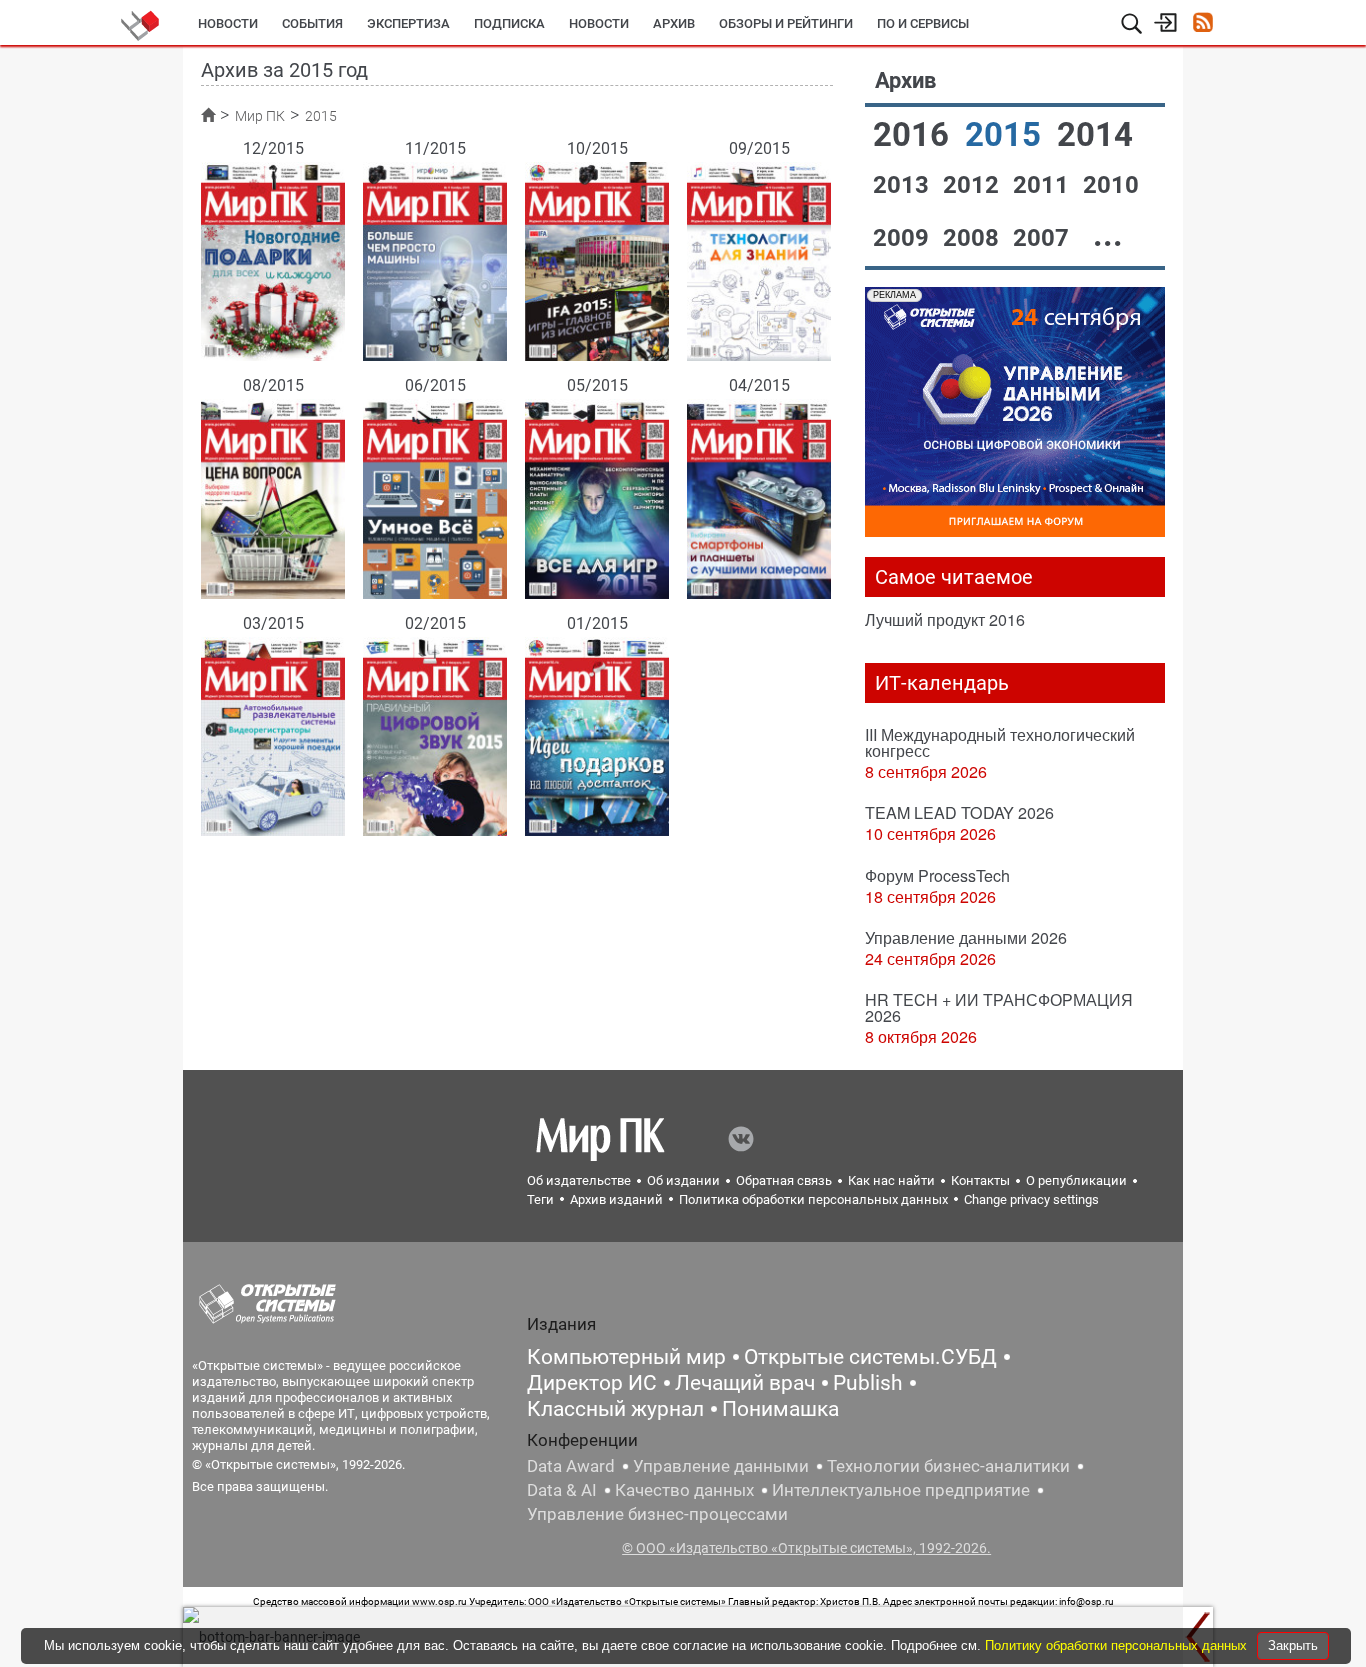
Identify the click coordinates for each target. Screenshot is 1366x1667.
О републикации (1076, 1180)
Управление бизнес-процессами (657, 1514)
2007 (1044, 238)
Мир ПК (260, 116)
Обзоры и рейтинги (786, 23)
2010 (1111, 185)
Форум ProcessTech (937, 875)
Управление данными (721, 1466)
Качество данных (684, 1490)
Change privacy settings (1031, 1199)
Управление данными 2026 (966, 937)
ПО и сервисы (923, 23)
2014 (1095, 134)
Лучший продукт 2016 (945, 619)
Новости (228, 23)
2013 (904, 185)
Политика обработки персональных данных (813, 1199)
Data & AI (562, 1490)
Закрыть (1293, 1645)
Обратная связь (784, 1180)
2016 (915, 134)
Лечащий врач (745, 1383)
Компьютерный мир (626, 1357)
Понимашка (780, 1409)
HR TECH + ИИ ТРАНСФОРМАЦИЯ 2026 (999, 1007)
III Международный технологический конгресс (1000, 742)
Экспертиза (408, 23)
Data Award (571, 1466)
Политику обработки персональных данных (1118, 1645)
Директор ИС (592, 1383)
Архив (674, 23)
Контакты (980, 1180)
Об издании (683, 1180)
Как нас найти (891, 1180)
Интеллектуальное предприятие (901, 1490)
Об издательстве (579, 1180)
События (312, 23)
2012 (974, 185)
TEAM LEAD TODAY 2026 (959, 812)
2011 (1044, 185)
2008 (974, 238)
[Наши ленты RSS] (1202, 24)
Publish (868, 1383)
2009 (904, 238)
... (1108, 234)
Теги (540, 1199)
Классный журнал (615, 1409)
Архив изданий (616, 1199)
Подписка (509, 23)
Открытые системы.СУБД (870, 1357)
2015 (1007, 134)
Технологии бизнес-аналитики (948, 1466)
